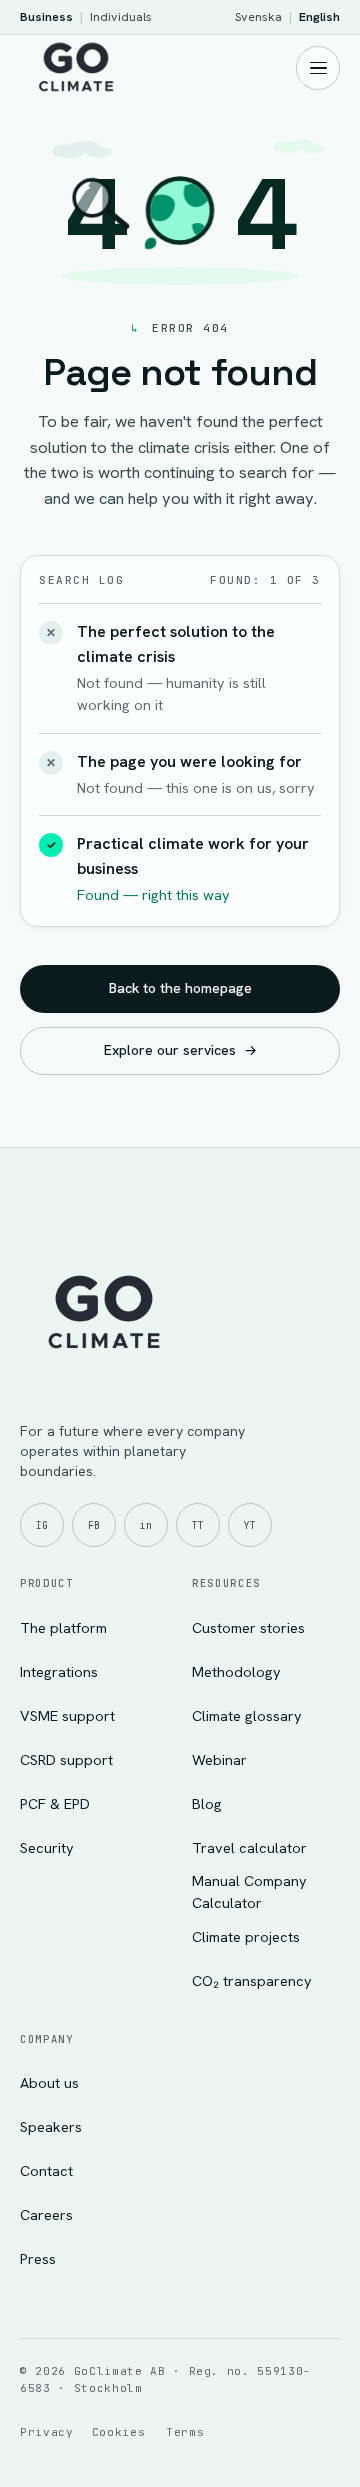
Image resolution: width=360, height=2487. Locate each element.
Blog (207, 1803)
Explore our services (180, 1050)
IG (42, 1525)
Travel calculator (249, 1847)
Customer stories (248, 1627)
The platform (63, 1627)
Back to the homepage (180, 988)
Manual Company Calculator (249, 1891)
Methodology (236, 1671)
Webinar (219, 1759)
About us (49, 2082)
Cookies (119, 2432)
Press (38, 2258)
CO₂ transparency (252, 1980)
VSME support (67, 1715)
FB (94, 1525)
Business (46, 16)
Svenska (258, 16)
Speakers (51, 2126)
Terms (185, 2432)
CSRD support (66, 1759)
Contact (46, 2170)
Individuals (121, 16)
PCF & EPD (55, 1803)
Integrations (59, 1671)
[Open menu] (318, 68)
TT (198, 1525)
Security (47, 1847)
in (146, 1525)
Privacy (47, 2432)
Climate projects (246, 1936)
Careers (46, 2214)
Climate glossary (247, 1715)
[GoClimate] (76, 65)
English (319, 16)
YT (250, 1525)
